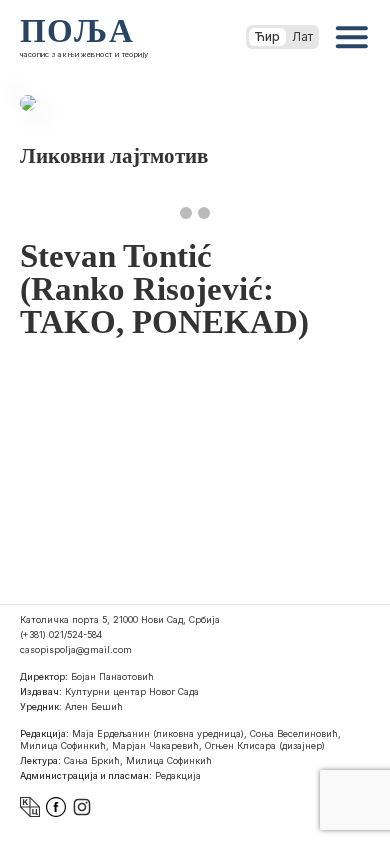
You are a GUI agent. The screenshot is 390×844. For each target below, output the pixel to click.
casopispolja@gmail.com (76, 649)
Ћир (267, 36)
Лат (302, 36)
